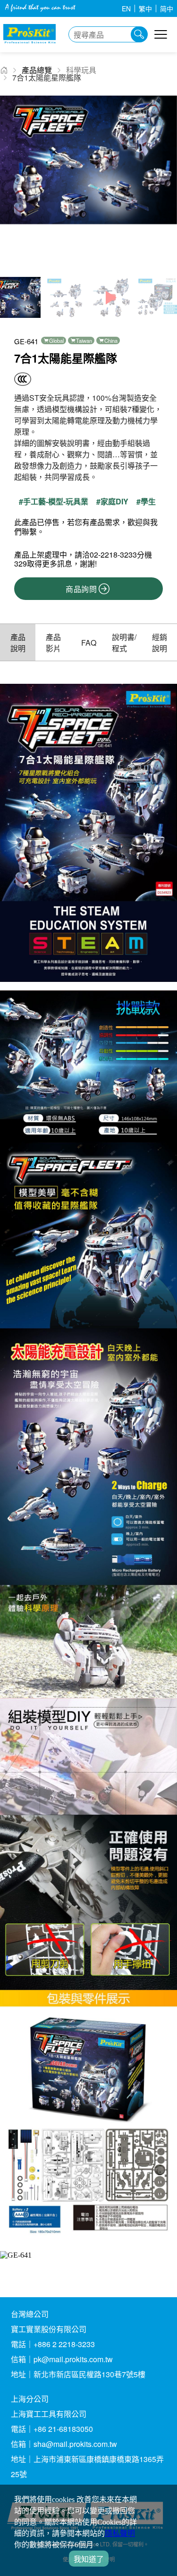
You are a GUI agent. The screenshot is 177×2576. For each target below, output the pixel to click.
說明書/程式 (124, 643)
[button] (166, 184)
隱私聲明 (120, 2533)
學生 (148, 502)
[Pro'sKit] (29, 47)
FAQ (89, 643)
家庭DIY (114, 502)
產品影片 (53, 643)
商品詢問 (81, 589)
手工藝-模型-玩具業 (56, 502)
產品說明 (18, 643)
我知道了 (89, 2559)
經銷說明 (160, 643)
